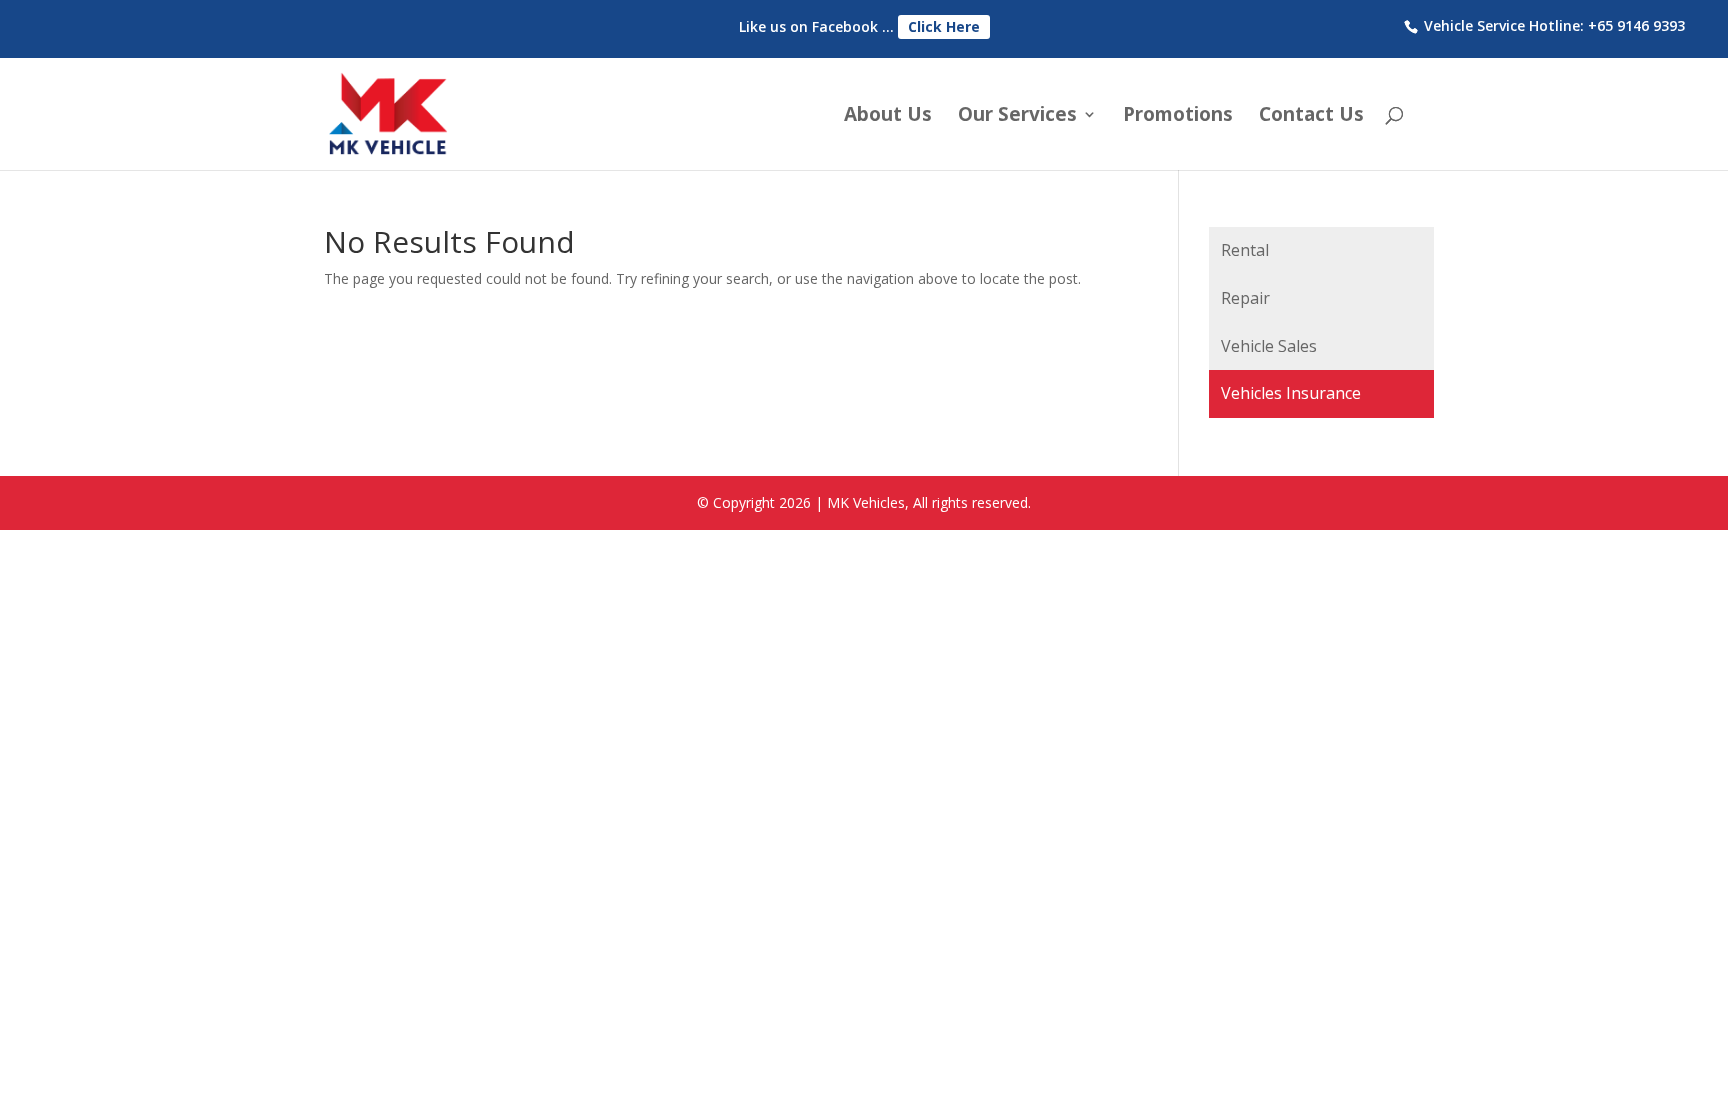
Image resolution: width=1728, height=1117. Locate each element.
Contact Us (1311, 117)
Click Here (944, 26)
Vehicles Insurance (1291, 393)
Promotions (1178, 117)
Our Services (1017, 117)
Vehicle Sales (1269, 346)
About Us (888, 117)
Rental (1245, 250)
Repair (1245, 298)
